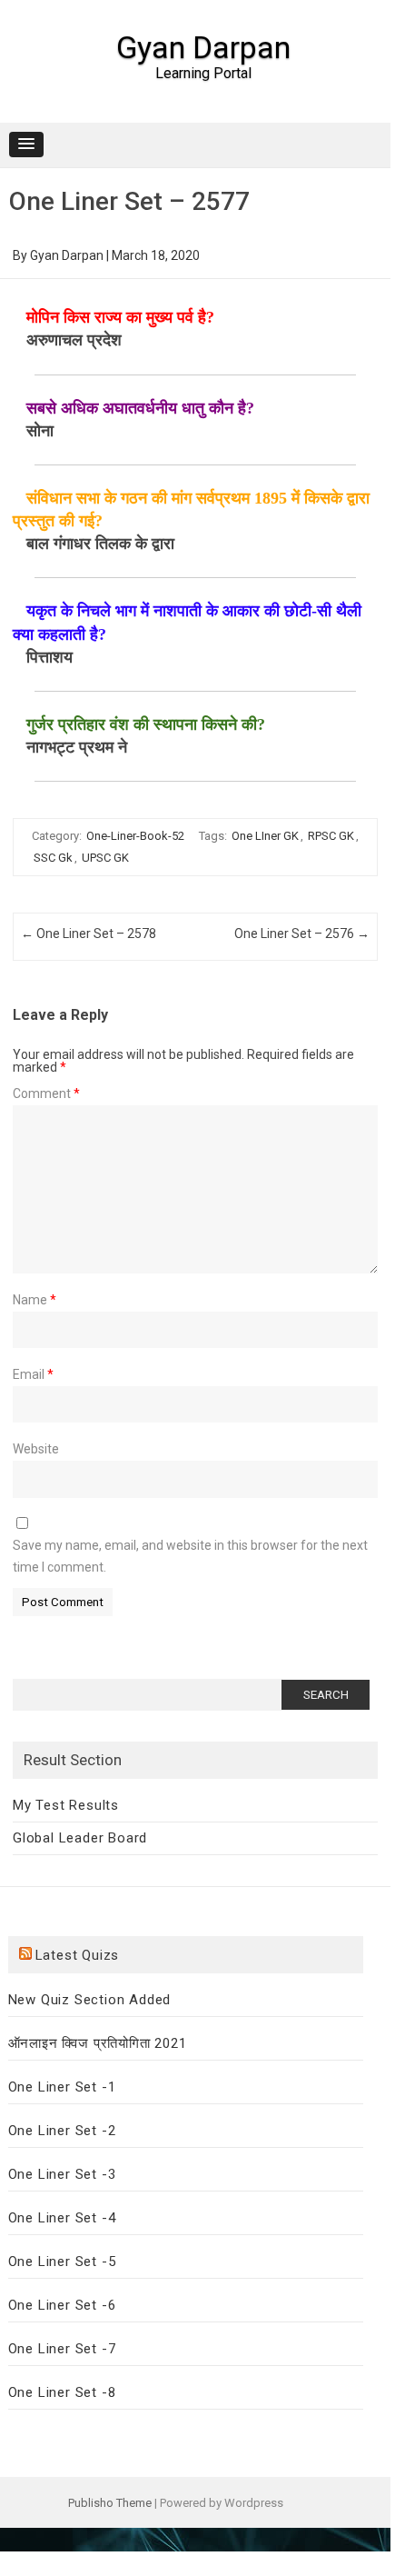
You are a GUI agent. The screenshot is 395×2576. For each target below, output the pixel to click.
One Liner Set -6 (62, 2305)
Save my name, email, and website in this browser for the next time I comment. (190, 1556)
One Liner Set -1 (62, 2087)
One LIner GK (265, 836)
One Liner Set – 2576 (302, 934)
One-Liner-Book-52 (135, 836)
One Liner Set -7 (62, 2349)
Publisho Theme (110, 2503)
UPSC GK (105, 858)
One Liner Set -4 (62, 2218)
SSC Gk (53, 858)
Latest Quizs (78, 1955)
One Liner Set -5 (62, 2261)
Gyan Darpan (203, 47)
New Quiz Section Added (90, 2000)
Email (33, 1374)
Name (35, 1300)
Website (36, 1449)
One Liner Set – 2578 (89, 934)
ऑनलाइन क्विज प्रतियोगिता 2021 (98, 2043)
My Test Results (66, 1805)
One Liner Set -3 (62, 2174)
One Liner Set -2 (62, 2131)
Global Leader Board (80, 1838)
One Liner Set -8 (62, 2392)
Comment (46, 1093)
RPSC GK (331, 836)
